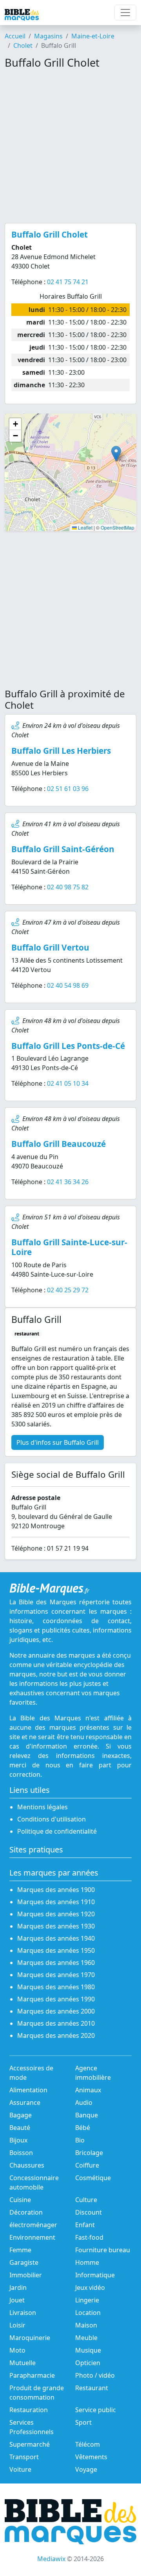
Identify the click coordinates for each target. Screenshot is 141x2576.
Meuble (86, 2338)
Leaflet (85, 527)
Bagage (21, 2115)
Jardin (18, 2288)
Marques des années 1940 (56, 1938)
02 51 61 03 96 (68, 789)
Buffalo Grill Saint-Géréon (63, 849)
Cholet (23, 45)
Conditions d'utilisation (52, 1819)
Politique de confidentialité (57, 1831)
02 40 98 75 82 (68, 887)
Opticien (88, 2363)
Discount (89, 2212)
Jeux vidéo (90, 2288)
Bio (80, 2140)
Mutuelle (23, 2363)
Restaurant (92, 2388)
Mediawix (51, 2559)
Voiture (20, 2469)
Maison (86, 2325)
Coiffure (87, 2165)
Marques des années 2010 (56, 2023)
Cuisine (20, 2200)
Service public (96, 2410)
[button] (116, 454)
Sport (83, 2422)
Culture (86, 2200)
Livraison (23, 2313)
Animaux (88, 2090)
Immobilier (26, 2275)
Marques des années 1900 (56, 1890)
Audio (84, 2103)
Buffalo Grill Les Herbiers (61, 751)
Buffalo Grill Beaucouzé (59, 1144)
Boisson (21, 2153)
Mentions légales (42, 1807)
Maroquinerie (30, 2338)
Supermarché (30, 2444)
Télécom (88, 2444)
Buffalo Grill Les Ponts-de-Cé (68, 1046)
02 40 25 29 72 (68, 1290)
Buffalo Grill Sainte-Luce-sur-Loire (69, 1247)
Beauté (20, 2128)
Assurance (25, 2103)
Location (88, 2313)
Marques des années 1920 (56, 1914)
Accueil (15, 36)
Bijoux (18, 2140)
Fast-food (89, 2237)
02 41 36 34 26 (68, 1182)
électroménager (33, 2225)
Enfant (85, 2225)
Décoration (26, 2212)
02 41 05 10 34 (68, 1083)
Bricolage (89, 2153)
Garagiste (24, 2262)
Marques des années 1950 (56, 1950)
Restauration (29, 2410)
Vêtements (91, 2457)
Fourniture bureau (103, 2250)
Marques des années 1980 (56, 1987)
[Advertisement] (70, 146)
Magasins (48, 36)
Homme (87, 2262)
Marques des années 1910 (56, 1902)
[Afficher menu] (125, 13)
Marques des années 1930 (56, 1926)
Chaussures (27, 2165)
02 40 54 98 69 (68, 985)
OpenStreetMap (117, 527)
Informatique (95, 2275)
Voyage (86, 2469)
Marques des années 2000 (56, 2011)
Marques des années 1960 (56, 1963)
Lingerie (87, 2300)
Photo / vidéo (95, 2375)
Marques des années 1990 (56, 1999)
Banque (87, 2115)
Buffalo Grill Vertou (50, 947)
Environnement (32, 2237)
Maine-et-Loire (93, 36)
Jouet (17, 2300)
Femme (20, 2250)
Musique (88, 2350)
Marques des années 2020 (56, 2035)
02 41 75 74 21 (68, 282)
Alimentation (28, 2090)
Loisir (17, 2325)
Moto (17, 2350)
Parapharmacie (32, 2375)
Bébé (83, 2128)
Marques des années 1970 (56, 1975)
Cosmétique (93, 2178)
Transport (24, 2457)
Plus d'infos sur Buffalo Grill (58, 1442)
